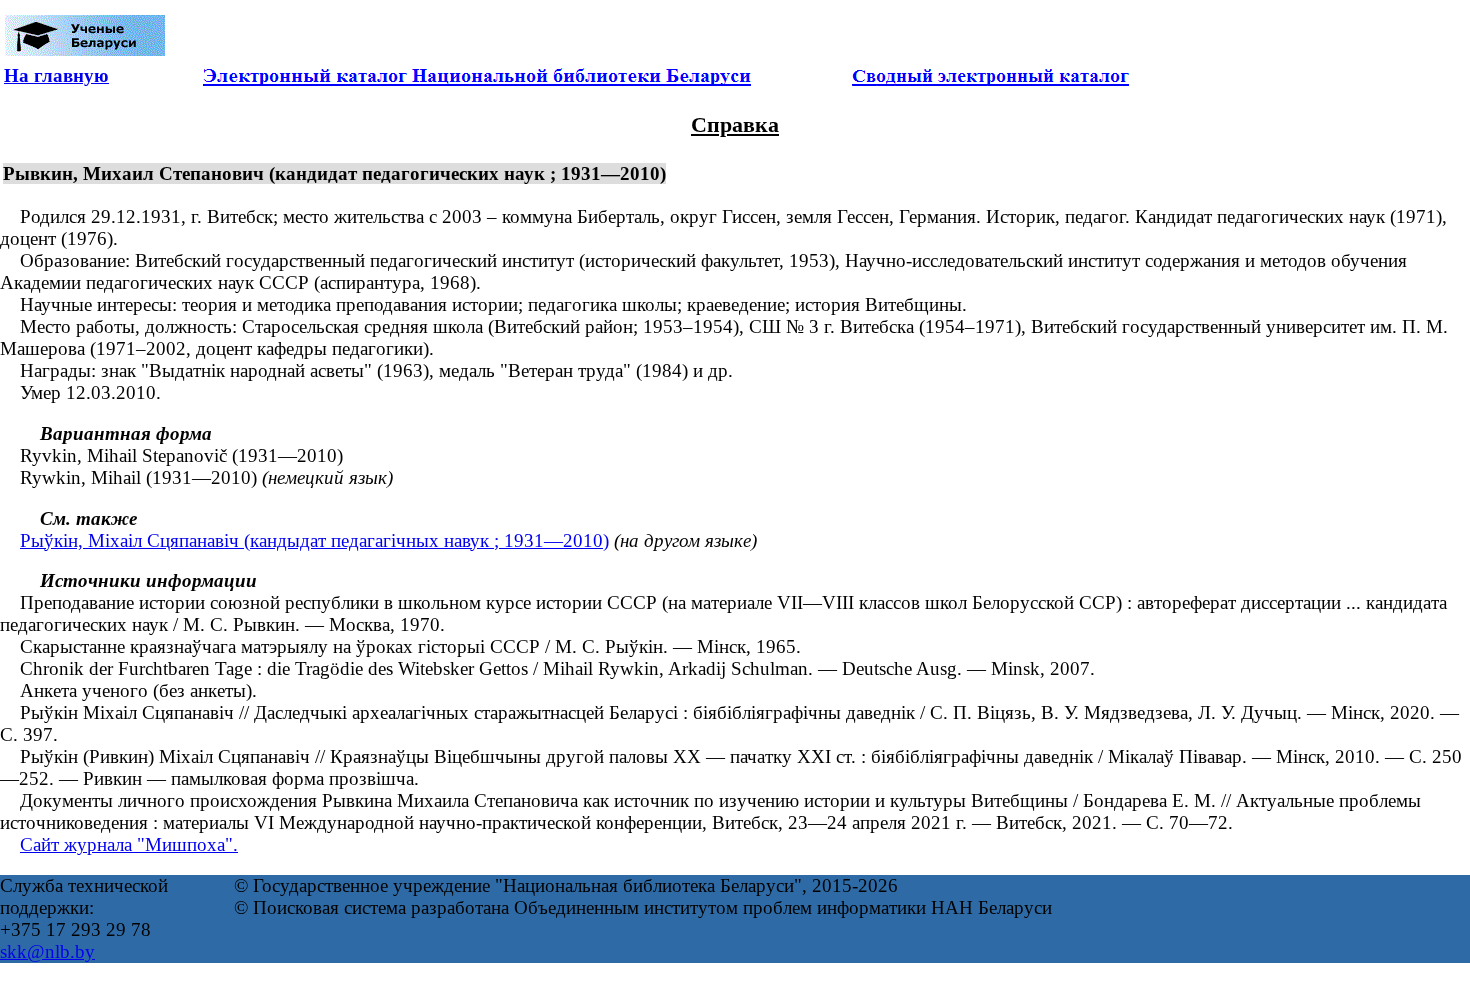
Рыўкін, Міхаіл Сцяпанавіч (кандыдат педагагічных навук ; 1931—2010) (314, 540)
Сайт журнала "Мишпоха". (129, 844)
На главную (56, 75)
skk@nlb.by (47, 951)
